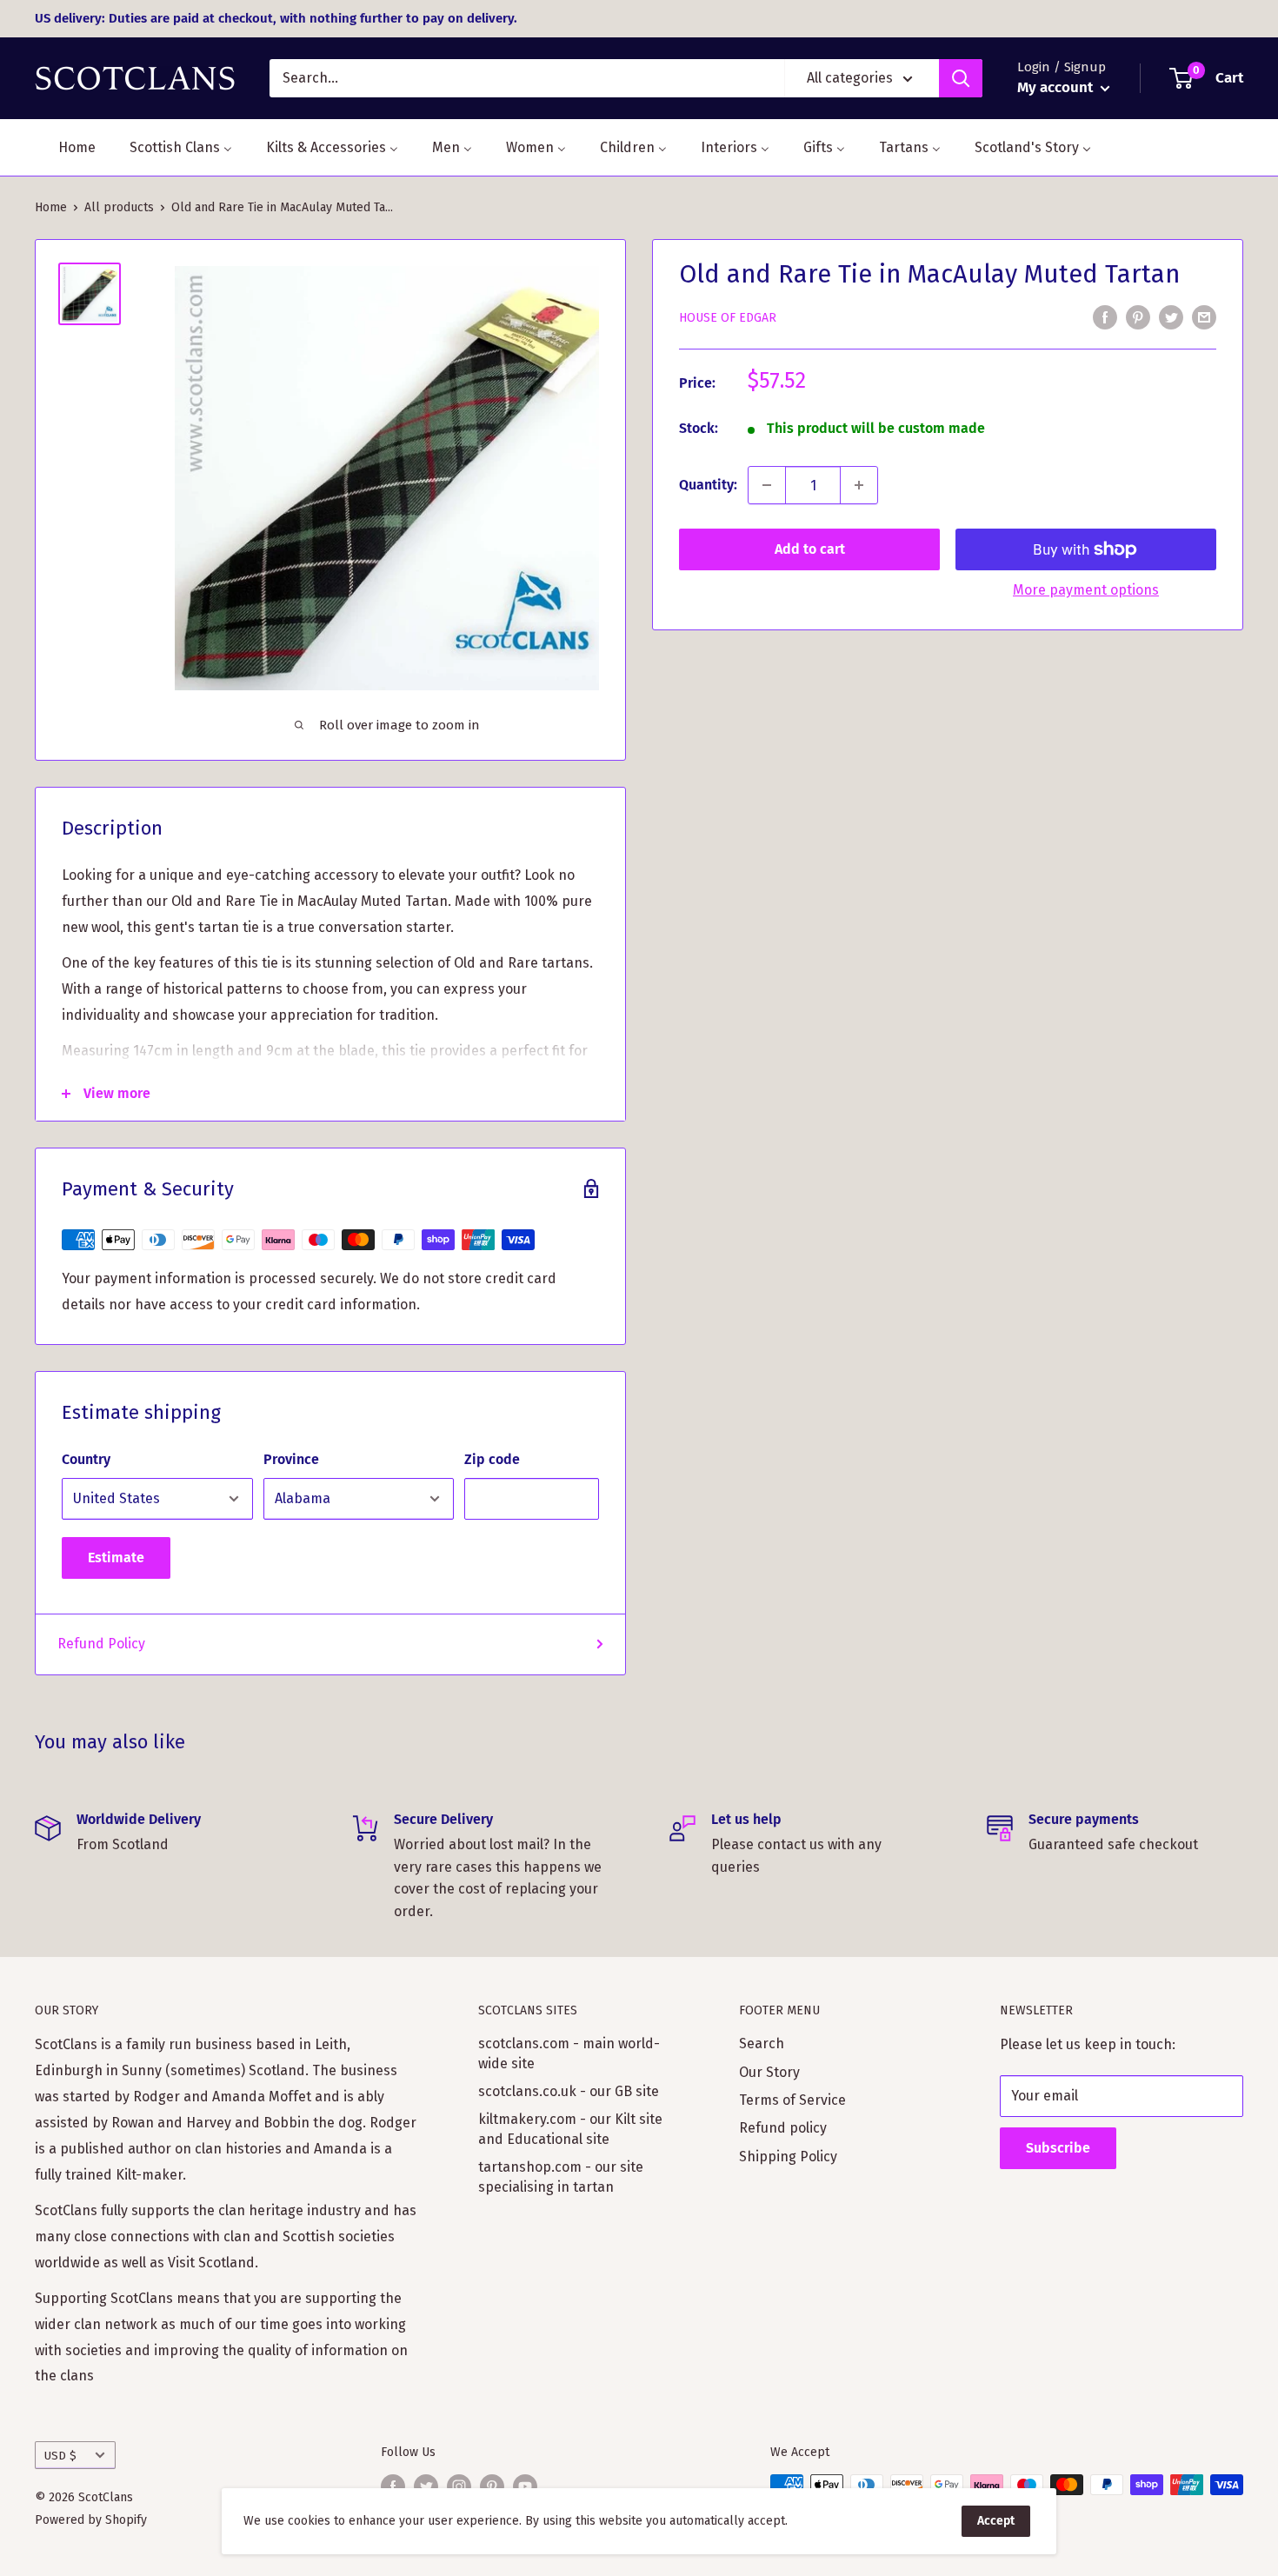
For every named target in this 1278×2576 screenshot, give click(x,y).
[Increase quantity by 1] (859, 485)
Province (291, 1459)
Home (51, 207)
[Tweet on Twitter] (1171, 317)
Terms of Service (792, 2100)
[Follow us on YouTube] (525, 2486)
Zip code (492, 1459)
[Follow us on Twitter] (426, 2486)
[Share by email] (1204, 317)
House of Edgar (728, 318)
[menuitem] (66, 147)
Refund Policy (101, 1644)
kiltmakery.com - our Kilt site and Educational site (570, 2129)
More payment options (1086, 590)
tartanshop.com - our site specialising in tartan (561, 2177)
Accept (996, 2521)
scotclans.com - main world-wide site (569, 2053)
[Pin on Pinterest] (1138, 317)
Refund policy (783, 2128)
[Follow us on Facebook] (393, 2486)
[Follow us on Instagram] (459, 2486)
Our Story (769, 2072)
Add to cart (810, 549)
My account (1057, 87)
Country (86, 1459)
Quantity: (708, 485)
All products (119, 207)
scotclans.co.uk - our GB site (569, 2091)
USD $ (60, 2456)
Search (762, 2043)
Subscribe (1058, 2148)
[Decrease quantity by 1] (767, 485)
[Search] (961, 78)
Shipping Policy (788, 2157)
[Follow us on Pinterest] (492, 2486)
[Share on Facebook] (1105, 317)
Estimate (116, 1558)
